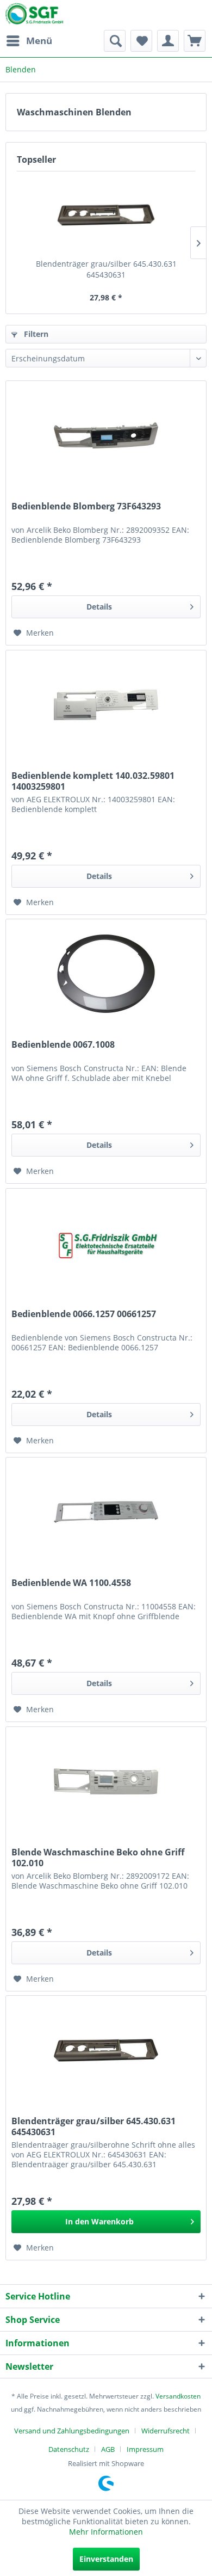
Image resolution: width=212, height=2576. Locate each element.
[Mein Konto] (168, 41)
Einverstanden (106, 2559)
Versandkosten (178, 2396)
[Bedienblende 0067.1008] (106, 974)
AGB (108, 2449)
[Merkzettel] (141, 41)
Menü (39, 41)
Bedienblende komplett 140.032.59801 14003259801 (93, 781)
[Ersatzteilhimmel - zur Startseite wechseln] (34, 16)
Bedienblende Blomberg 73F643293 (86, 506)
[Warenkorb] (195, 41)
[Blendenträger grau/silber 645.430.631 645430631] (106, 215)
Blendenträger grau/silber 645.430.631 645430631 (106, 269)
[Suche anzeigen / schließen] (115, 41)
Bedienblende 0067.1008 (63, 1045)
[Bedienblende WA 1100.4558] (106, 1512)
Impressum (145, 2449)
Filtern (35, 334)
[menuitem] (29, 41)
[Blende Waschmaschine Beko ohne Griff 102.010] (106, 1781)
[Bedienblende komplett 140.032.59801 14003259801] (106, 705)
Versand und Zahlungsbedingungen (72, 2431)
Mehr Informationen (106, 2532)
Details (99, 607)
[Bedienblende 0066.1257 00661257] (106, 1243)
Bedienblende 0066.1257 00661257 (84, 1314)
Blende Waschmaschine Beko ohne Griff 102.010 (98, 1858)
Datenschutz (69, 2449)
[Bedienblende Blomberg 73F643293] (106, 435)
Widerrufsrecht (166, 2431)
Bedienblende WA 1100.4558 (71, 1583)
